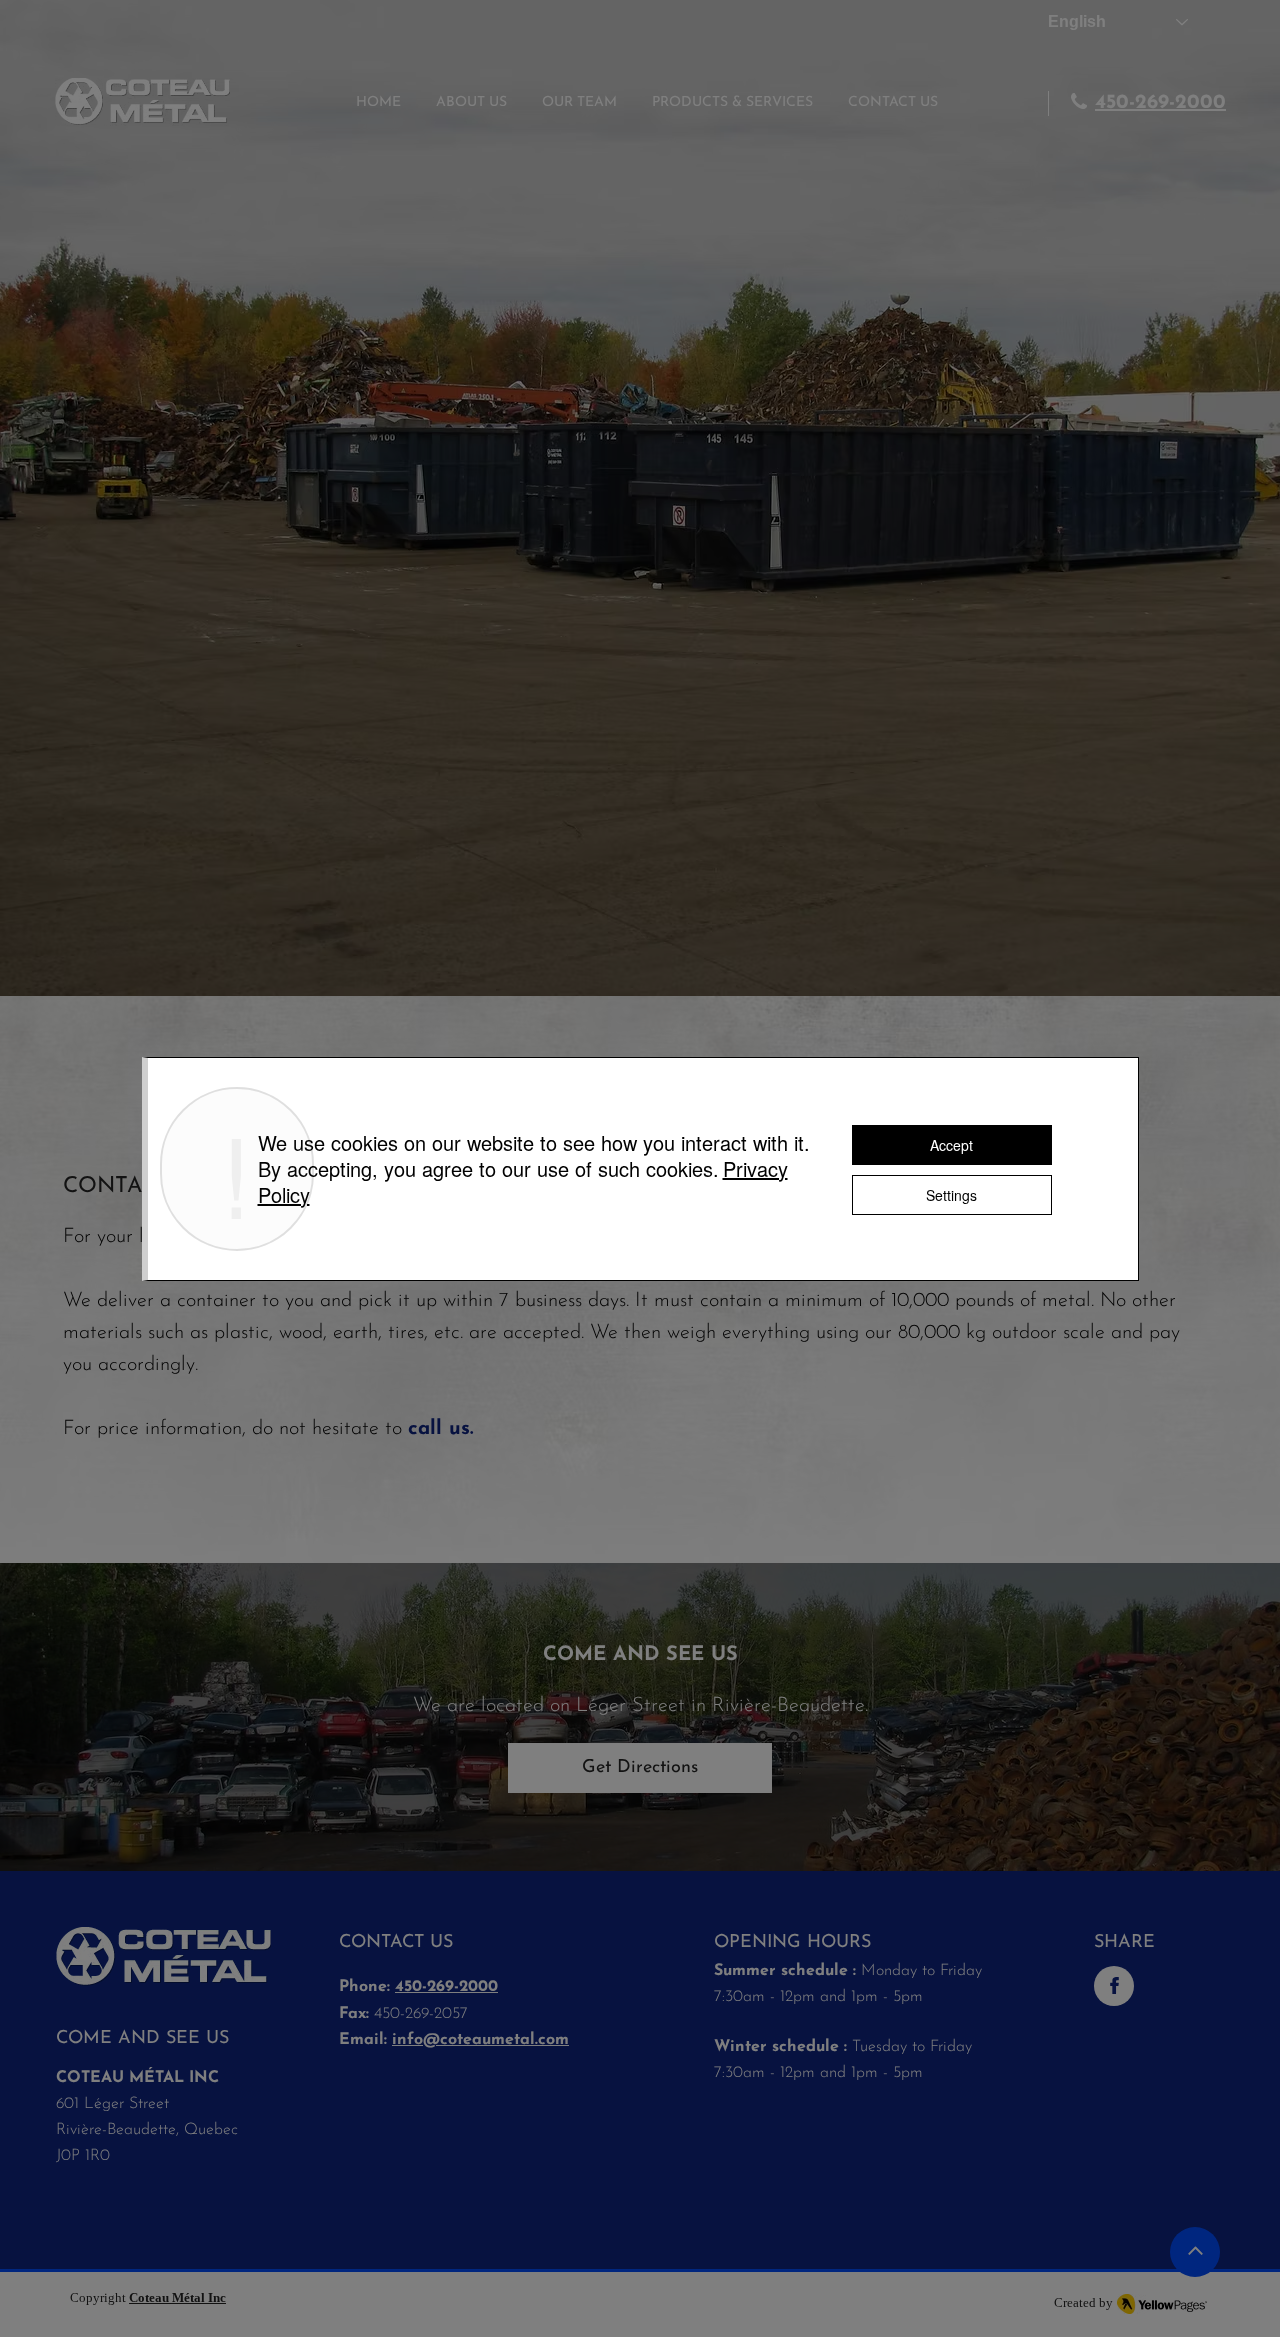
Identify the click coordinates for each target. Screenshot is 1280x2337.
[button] (732, 103)
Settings (951, 1195)
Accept (951, 1145)
